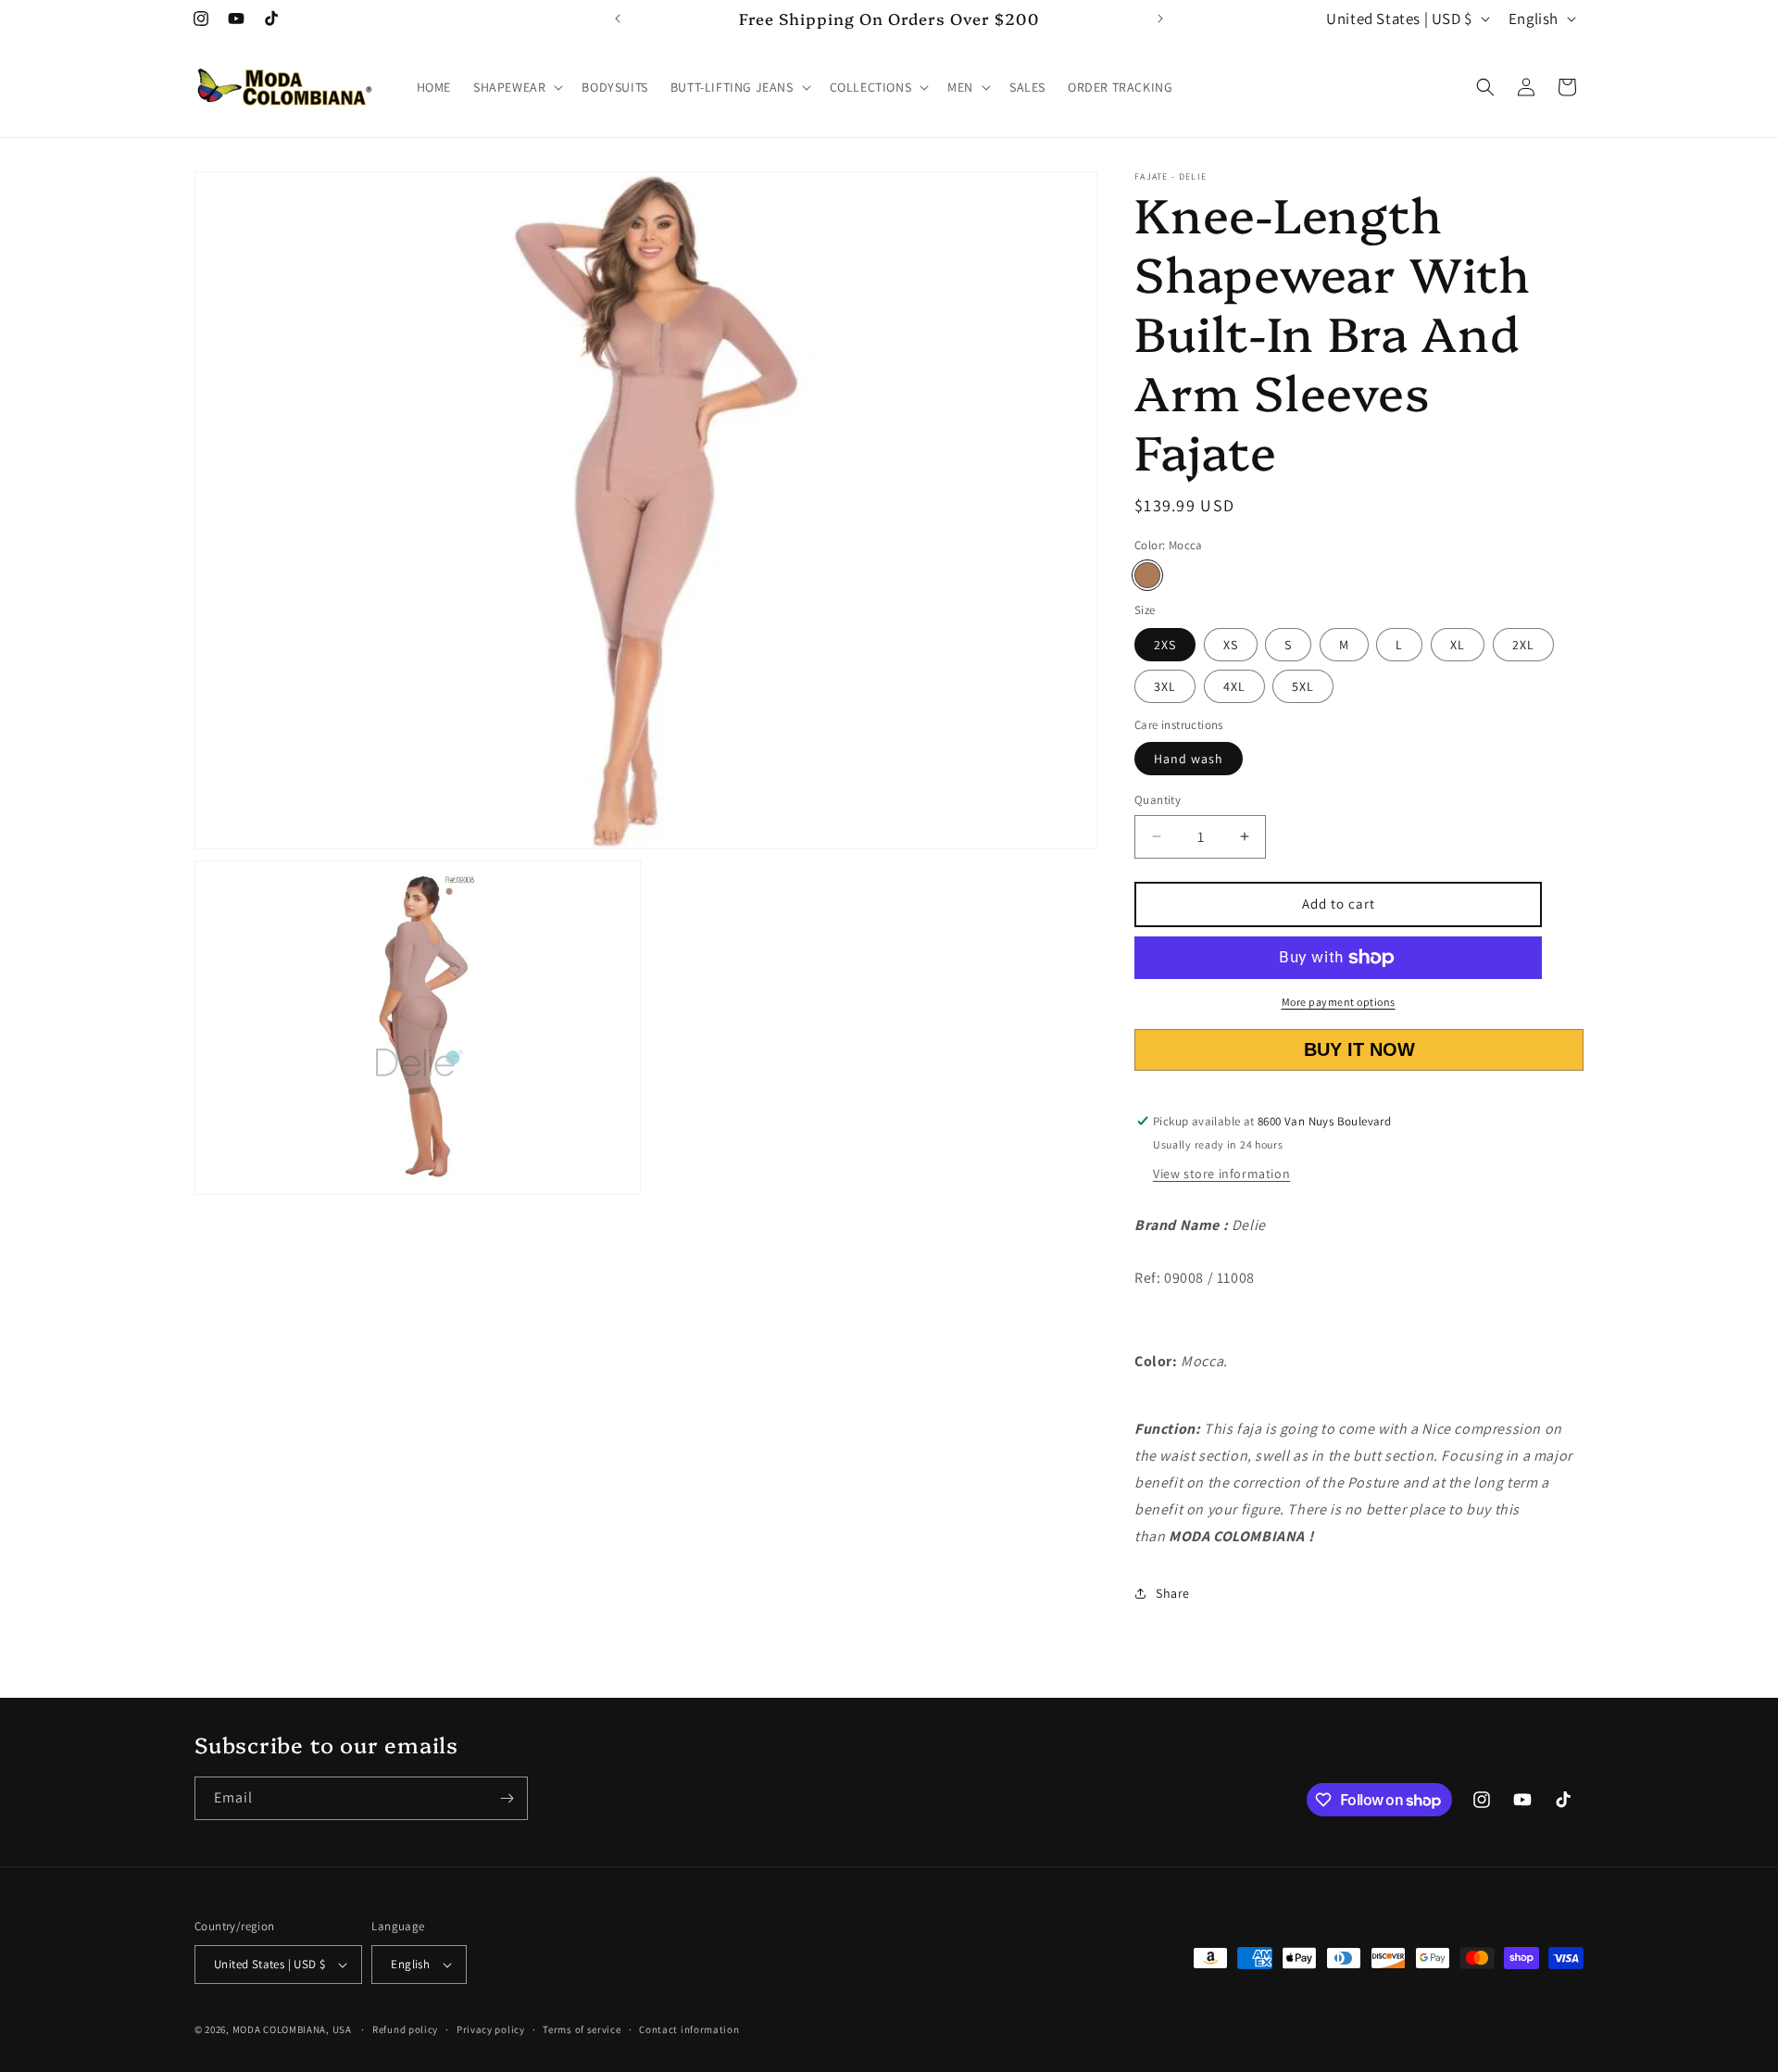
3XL (1165, 686)
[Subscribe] (507, 1798)
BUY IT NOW (1359, 1049)
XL (1458, 645)
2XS (1165, 645)
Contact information (689, 2029)
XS (1231, 645)
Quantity (1158, 800)
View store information (1221, 1174)
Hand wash (1189, 759)
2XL (1523, 645)
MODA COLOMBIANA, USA (292, 2029)
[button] (516, 87)
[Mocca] (1147, 575)
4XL (1234, 686)
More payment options (1339, 1002)
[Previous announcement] (618, 19)
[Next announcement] (1160, 19)
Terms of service (582, 2029)
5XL (1303, 686)
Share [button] (1173, 1593)
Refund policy (405, 2029)
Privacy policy (491, 2029)
